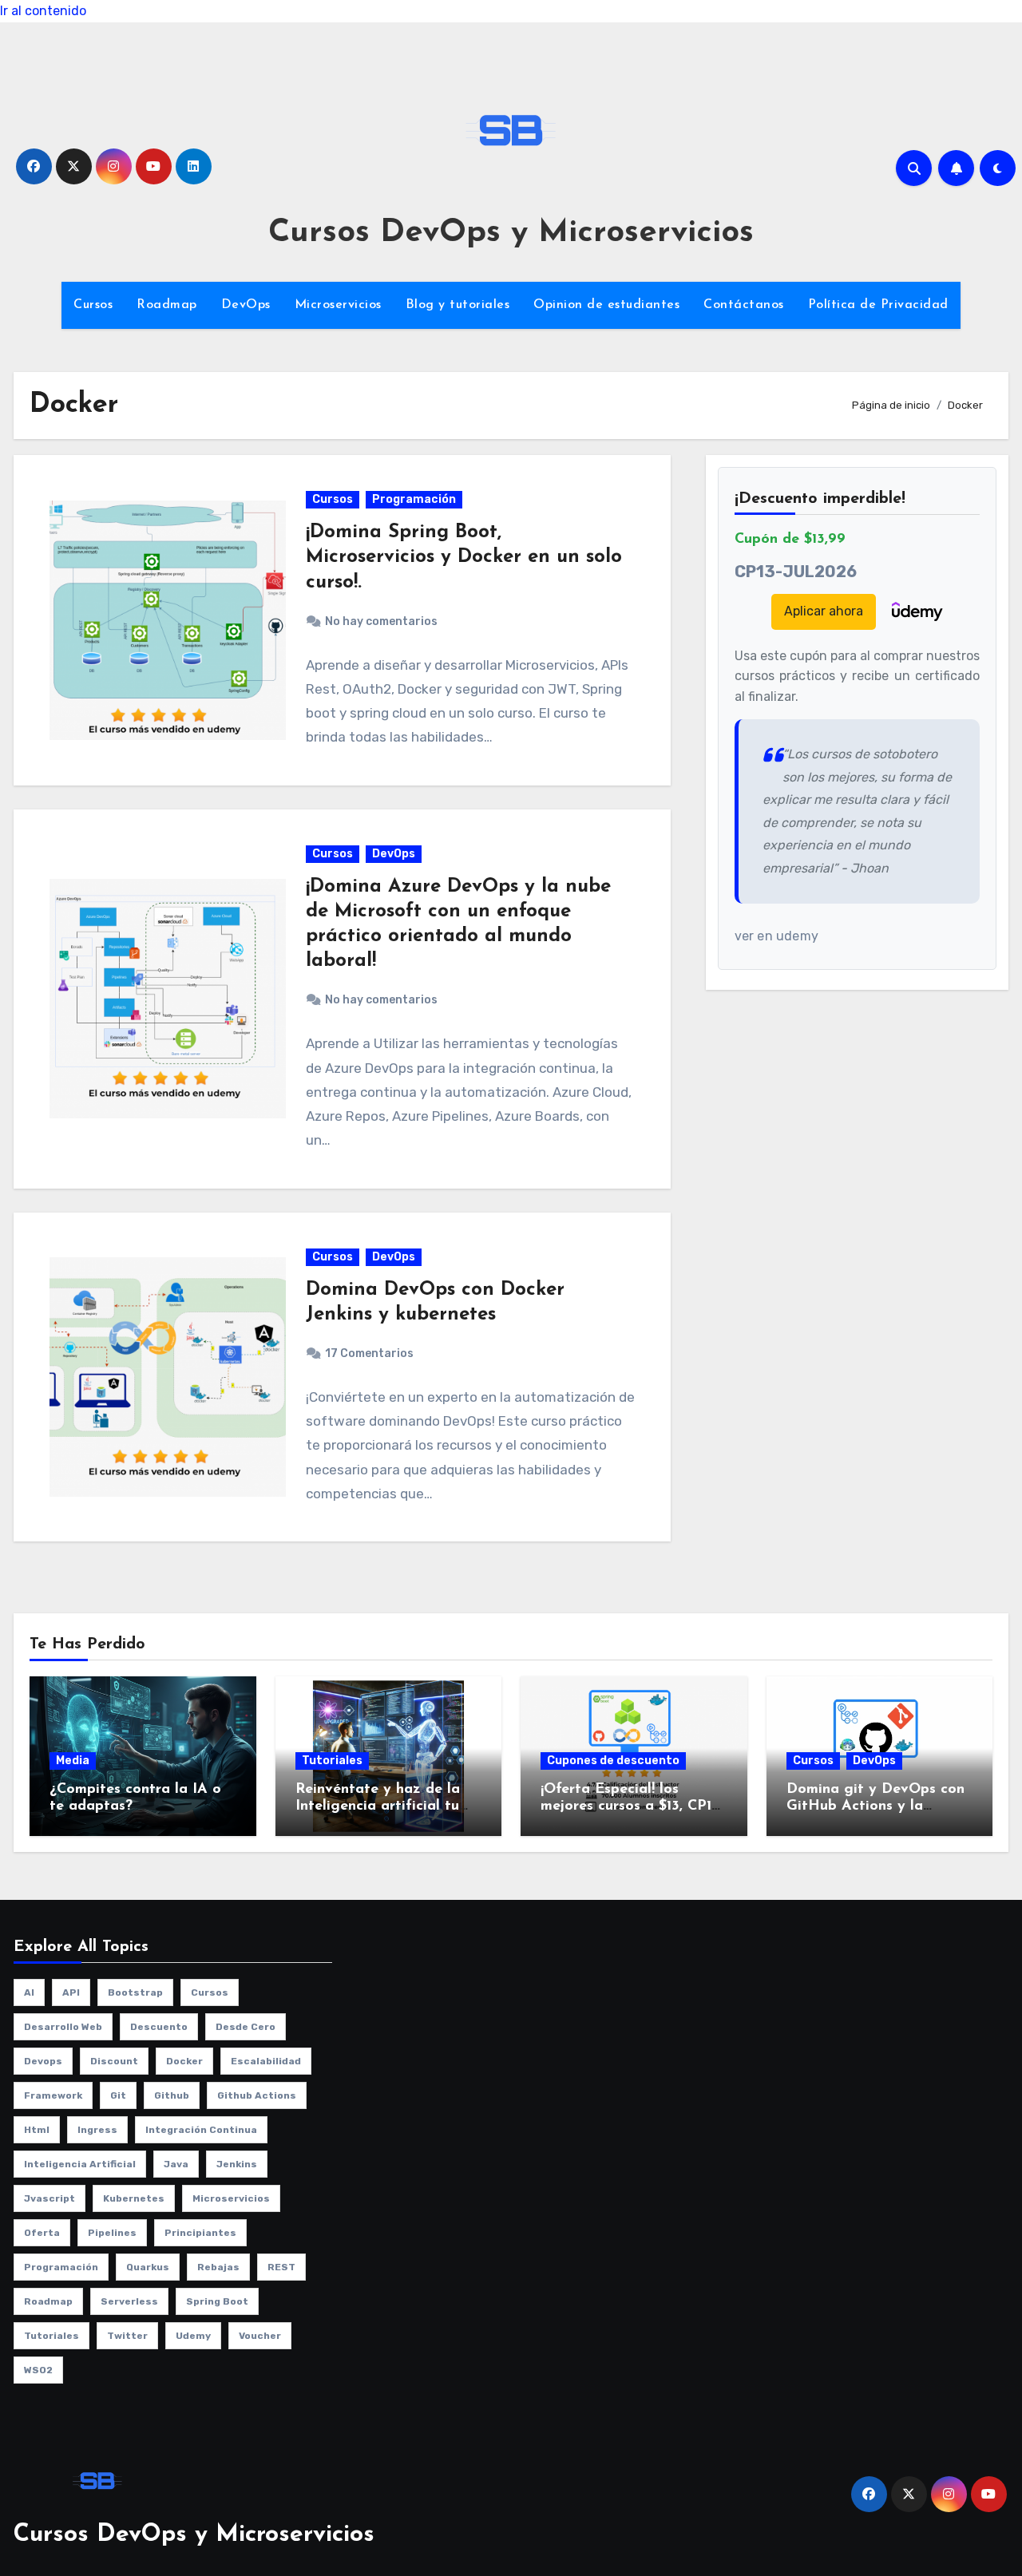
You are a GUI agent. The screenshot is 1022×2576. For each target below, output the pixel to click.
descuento (159, 2027)
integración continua (201, 2130)
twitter (127, 2336)
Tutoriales (332, 1761)
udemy (193, 2336)
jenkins (237, 2164)
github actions (257, 2095)
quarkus (148, 2267)
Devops (43, 2061)
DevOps (246, 305)
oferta (42, 2233)
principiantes (200, 2233)
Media (73, 1761)
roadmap (48, 2301)
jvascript (50, 2198)
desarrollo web (63, 2027)
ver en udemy (776, 936)
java (176, 2164)
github (172, 2095)
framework (53, 2095)
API (71, 1992)
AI (29, 1992)
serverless (129, 2301)
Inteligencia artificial (80, 2164)
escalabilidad (266, 2061)
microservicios (231, 2198)
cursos (210, 1992)
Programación (414, 499)
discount (114, 2061)
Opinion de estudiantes (606, 305)
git (118, 2095)
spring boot (217, 2301)
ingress (97, 2130)
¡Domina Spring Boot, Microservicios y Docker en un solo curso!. (464, 557)
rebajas (218, 2267)
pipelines (112, 2233)
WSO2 (38, 2370)
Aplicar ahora (824, 611)
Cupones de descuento (613, 1761)
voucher (260, 2336)
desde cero (246, 2027)
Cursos (93, 305)
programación (61, 2267)
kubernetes (134, 2198)
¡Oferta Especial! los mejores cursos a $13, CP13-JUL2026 (632, 1807)
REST (281, 2267)
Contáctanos (744, 305)
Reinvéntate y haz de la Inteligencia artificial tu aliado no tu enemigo (378, 1807)
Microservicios (338, 305)
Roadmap (167, 305)
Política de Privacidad (878, 305)
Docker (184, 2061)
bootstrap (135, 1992)
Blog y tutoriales (458, 305)
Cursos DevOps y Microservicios (511, 233)
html (37, 2130)
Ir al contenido (43, 11)
